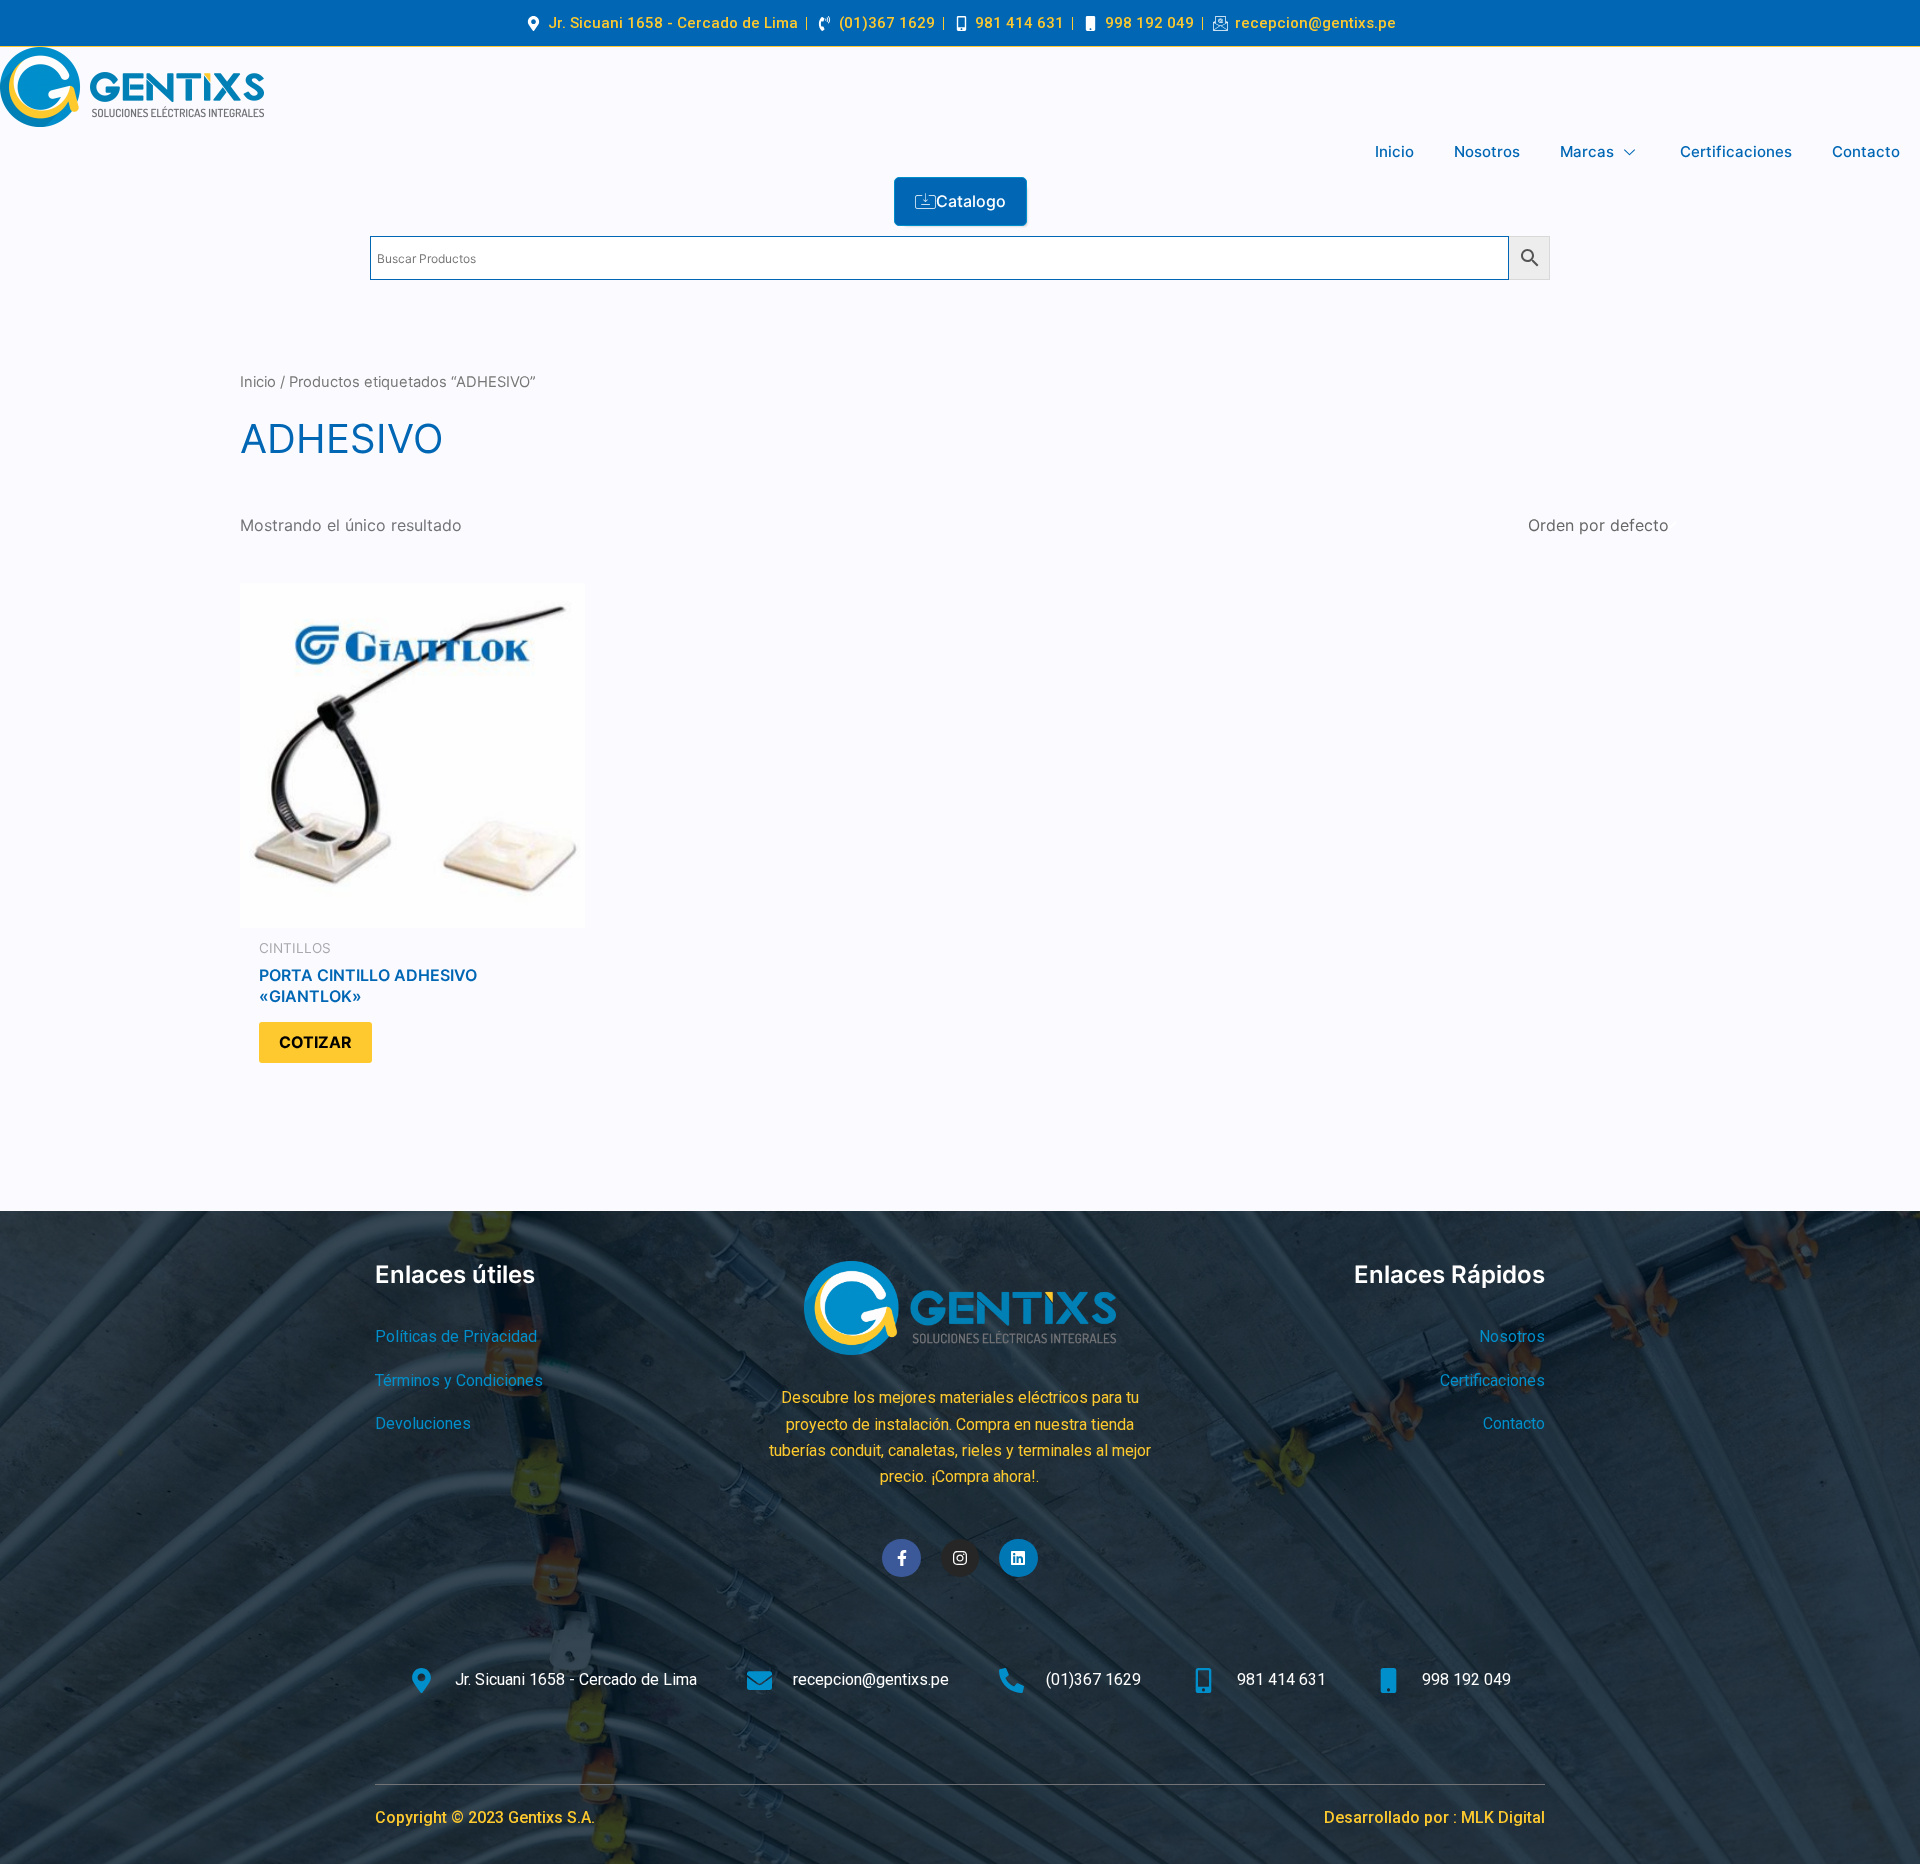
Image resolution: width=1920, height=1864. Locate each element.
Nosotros (1487, 151)
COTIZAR (315, 1042)
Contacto (1866, 151)
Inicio (1394, 151)
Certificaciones (1736, 151)
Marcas (1587, 151)
